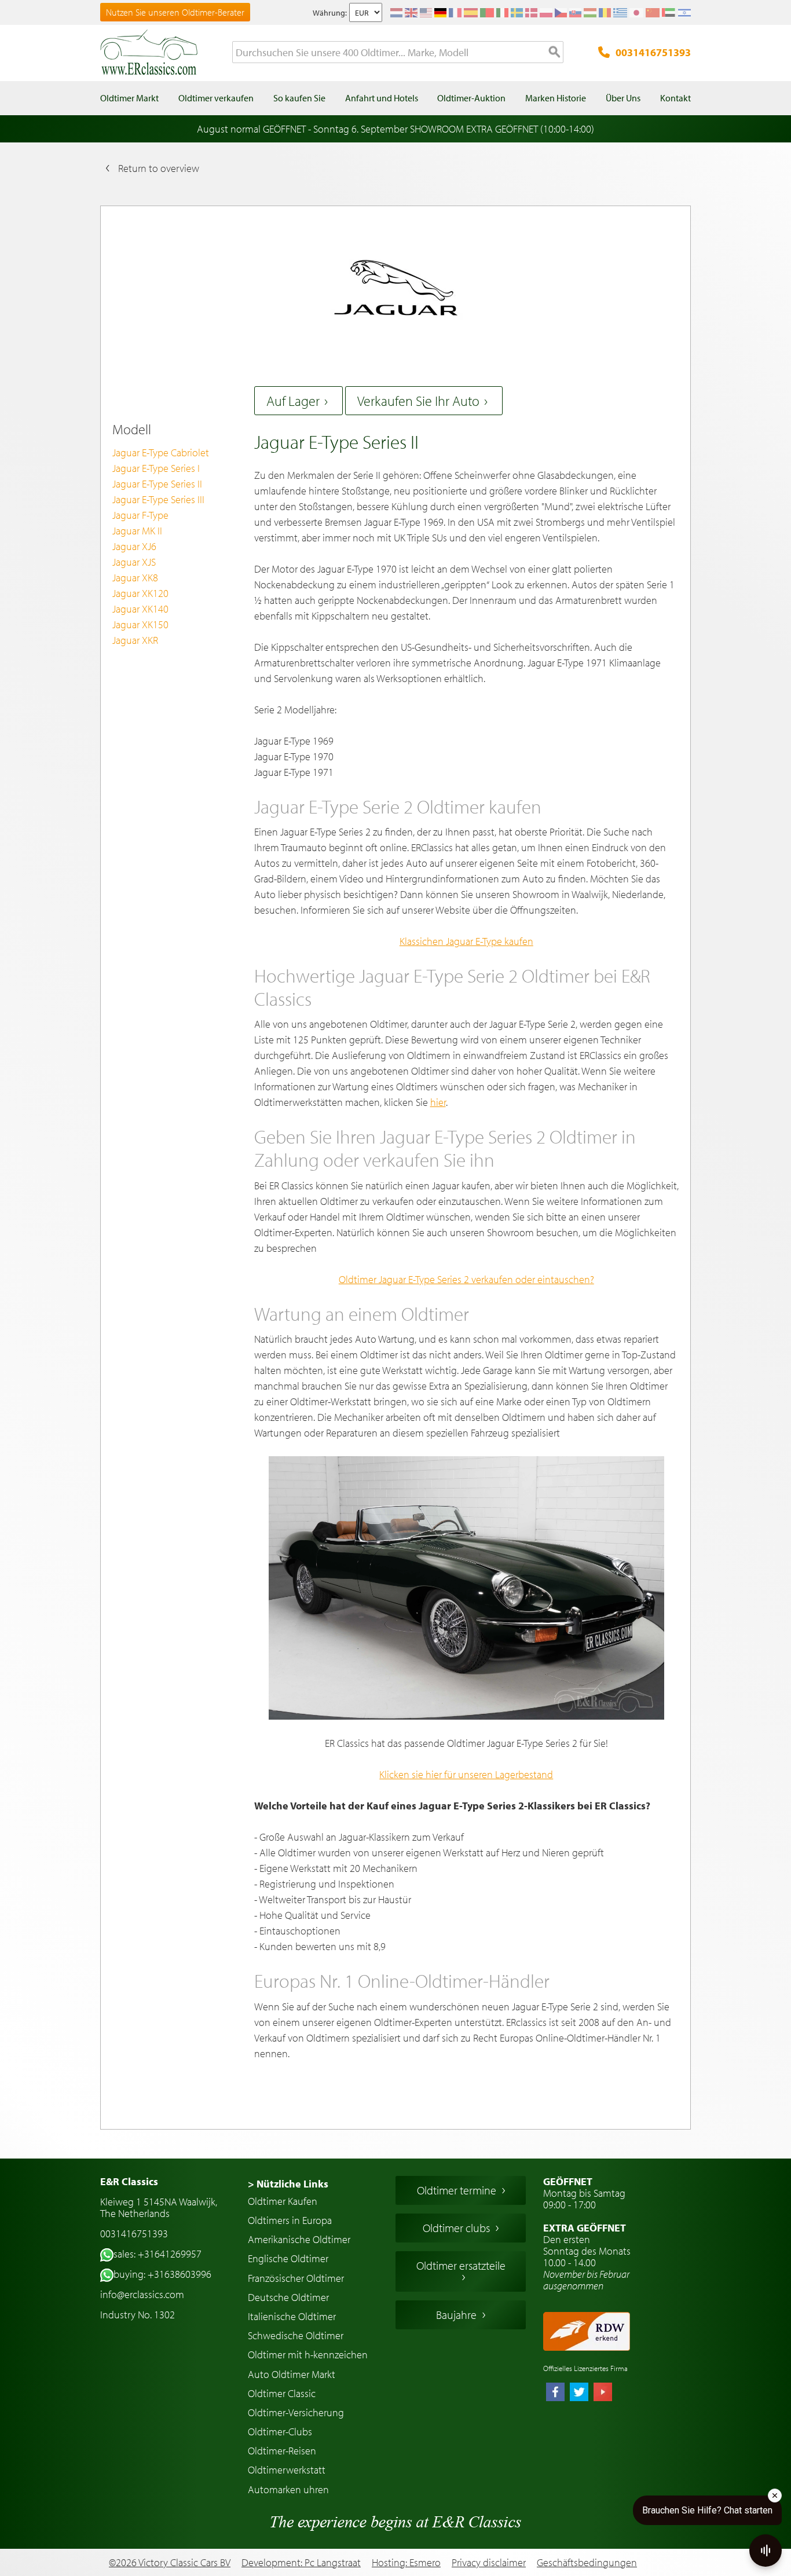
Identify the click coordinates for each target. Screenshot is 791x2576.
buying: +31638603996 (162, 2274)
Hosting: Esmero (406, 2562)
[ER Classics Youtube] (603, 2393)
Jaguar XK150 (140, 624)
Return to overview (159, 168)
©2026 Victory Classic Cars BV (170, 2562)
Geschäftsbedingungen (587, 2563)
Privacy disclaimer (489, 2563)
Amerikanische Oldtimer (299, 2239)
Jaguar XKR (135, 640)
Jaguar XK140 (140, 609)
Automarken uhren (288, 2489)
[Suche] (555, 53)
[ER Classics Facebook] (555, 2393)
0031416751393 (653, 52)
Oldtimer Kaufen (283, 2201)
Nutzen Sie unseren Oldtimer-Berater (175, 12)
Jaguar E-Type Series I (156, 468)
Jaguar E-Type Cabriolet (161, 452)
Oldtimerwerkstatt (287, 2470)
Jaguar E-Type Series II (157, 484)
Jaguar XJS (134, 562)
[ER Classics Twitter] (579, 2393)
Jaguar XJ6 (134, 546)
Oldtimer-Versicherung (296, 2412)
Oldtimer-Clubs (280, 2432)
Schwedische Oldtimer (296, 2335)
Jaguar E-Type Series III (158, 499)
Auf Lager (293, 401)
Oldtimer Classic (282, 2393)
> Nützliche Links (288, 2184)
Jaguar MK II (137, 531)
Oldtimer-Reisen (282, 2451)
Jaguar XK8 (135, 578)
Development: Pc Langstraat (301, 2562)
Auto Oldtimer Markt (292, 2374)
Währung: (330, 13)
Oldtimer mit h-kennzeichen (308, 2355)
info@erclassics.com (142, 2294)
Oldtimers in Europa (290, 2220)
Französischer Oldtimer (296, 2278)
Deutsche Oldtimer (288, 2297)
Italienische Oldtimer (292, 2316)
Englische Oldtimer (288, 2258)
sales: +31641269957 (158, 2254)
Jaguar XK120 (140, 593)
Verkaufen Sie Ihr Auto (418, 401)
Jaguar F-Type (140, 515)
